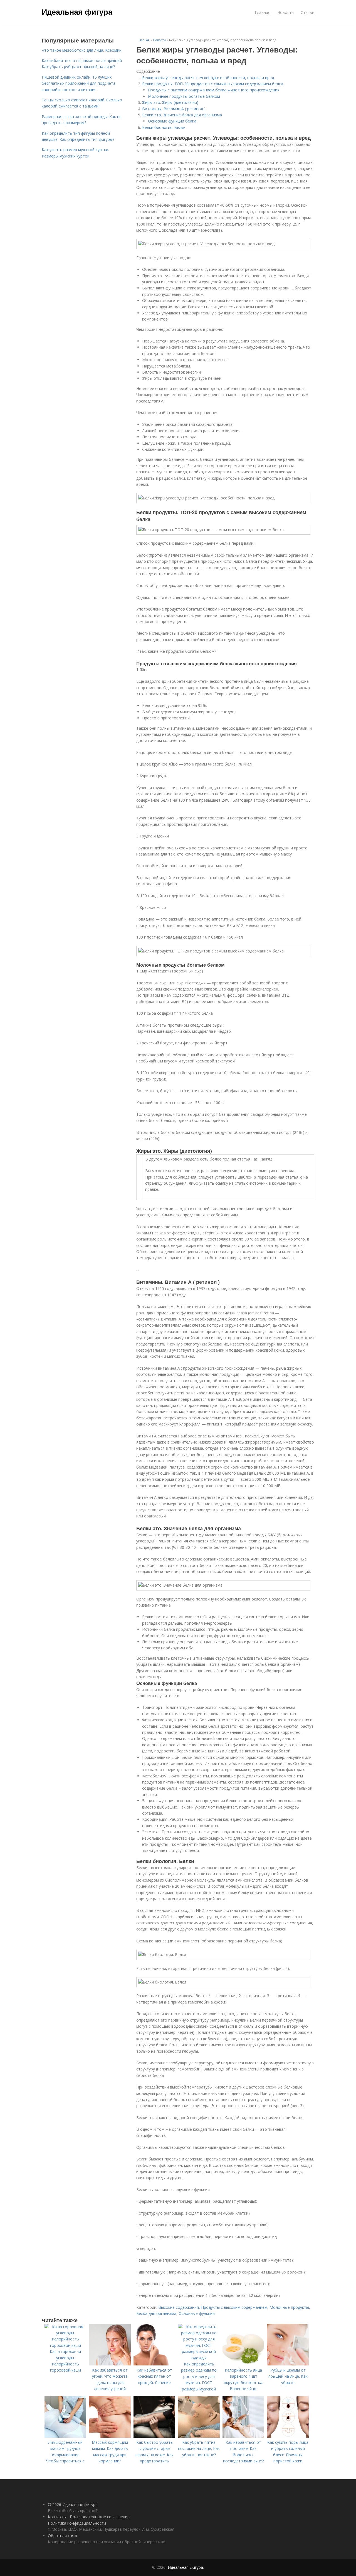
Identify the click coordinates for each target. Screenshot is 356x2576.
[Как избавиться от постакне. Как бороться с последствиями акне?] (243, 2436)
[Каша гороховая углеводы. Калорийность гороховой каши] (65, 2345)
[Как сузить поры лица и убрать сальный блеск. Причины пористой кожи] (288, 2436)
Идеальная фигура (77, 12)
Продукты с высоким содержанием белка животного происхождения (214, 90)
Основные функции (197, 2313)
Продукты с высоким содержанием (234, 2307)
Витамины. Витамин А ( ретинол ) (174, 109)
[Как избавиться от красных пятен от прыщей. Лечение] (154, 2364)
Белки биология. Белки (164, 127)
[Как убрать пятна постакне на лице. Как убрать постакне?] (199, 2436)
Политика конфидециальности (77, 2523)
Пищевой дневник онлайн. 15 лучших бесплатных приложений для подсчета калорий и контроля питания (79, 83)
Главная (263, 12)
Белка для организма (156, 2313)
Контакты (57, 2517)
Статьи (307, 12)
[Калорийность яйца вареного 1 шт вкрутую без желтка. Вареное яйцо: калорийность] (243, 2364)
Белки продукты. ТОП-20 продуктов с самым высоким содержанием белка (213, 84)
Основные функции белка (172, 121)
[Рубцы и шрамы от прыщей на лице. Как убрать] (288, 2364)
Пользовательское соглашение (100, 2517)
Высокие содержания (179, 2307)
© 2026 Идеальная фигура (73, 2504)
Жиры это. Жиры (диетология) (170, 102)
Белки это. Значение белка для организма (182, 115)
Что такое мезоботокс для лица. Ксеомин (82, 50)
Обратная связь (63, 2536)
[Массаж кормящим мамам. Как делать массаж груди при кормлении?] (110, 2436)
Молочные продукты (289, 2307)
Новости (285, 12)
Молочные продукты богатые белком (184, 96)
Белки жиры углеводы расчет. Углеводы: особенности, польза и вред (208, 78)
